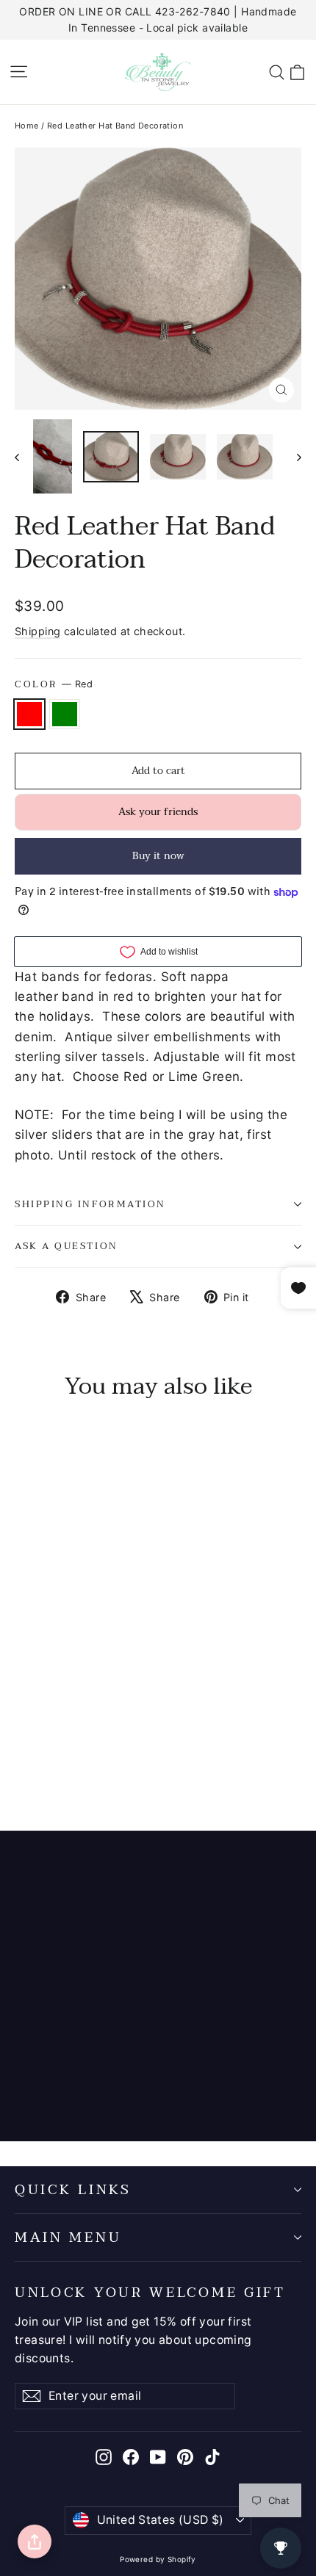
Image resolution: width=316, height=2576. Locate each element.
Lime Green (65, 714)
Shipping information (90, 1204)
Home (27, 126)
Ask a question (67, 1246)
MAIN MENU (68, 2237)
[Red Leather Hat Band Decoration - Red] (23, 1758)
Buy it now (158, 856)
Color (54, 684)
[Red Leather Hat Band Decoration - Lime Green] (39, 1758)
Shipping (37, 631)
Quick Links (73, 2190)
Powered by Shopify (158, 2559)
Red (29, 714)
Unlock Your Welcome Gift (150, 2291)
